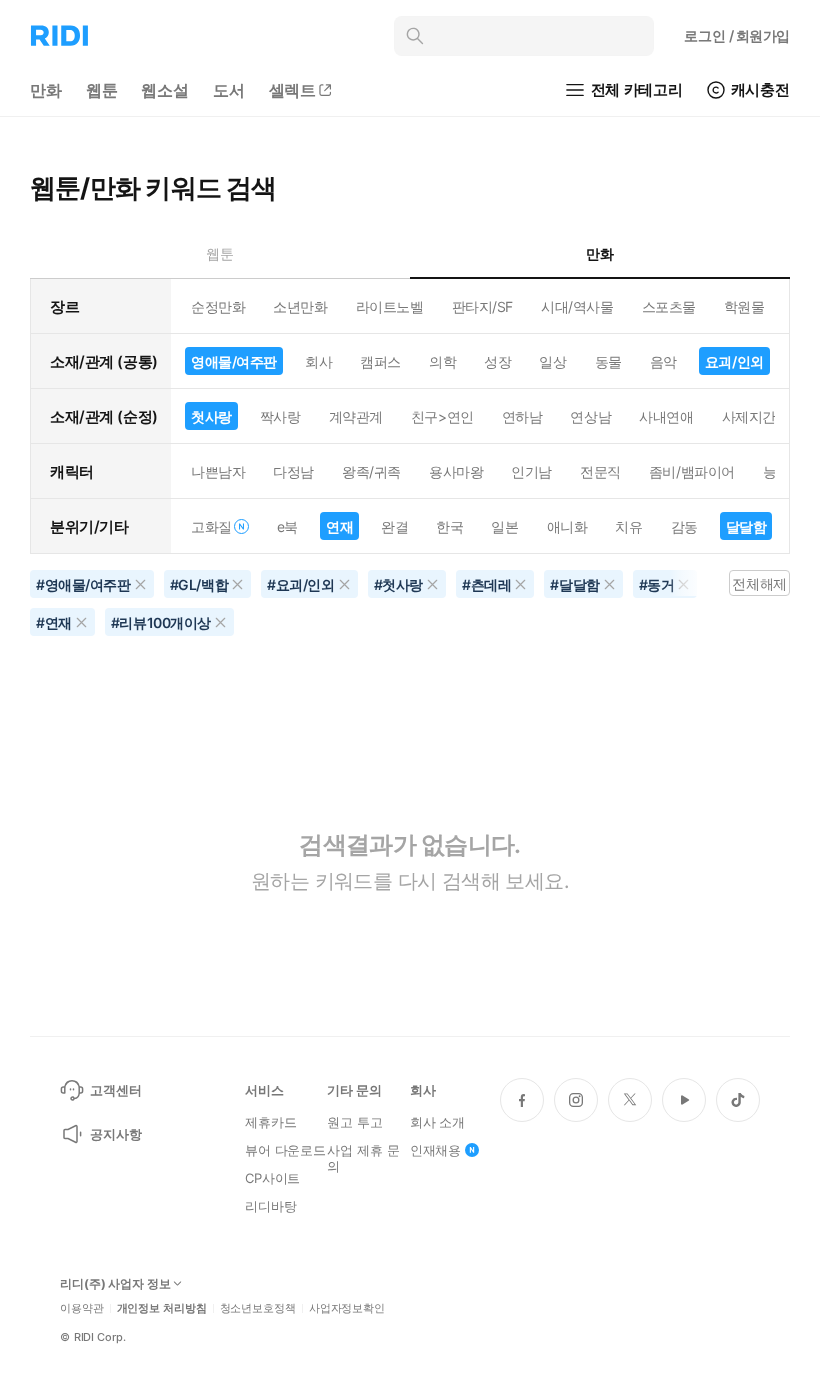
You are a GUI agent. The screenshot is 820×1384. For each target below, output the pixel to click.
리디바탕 (270, 1206)
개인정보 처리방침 (162, 1308)
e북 (287, 526)
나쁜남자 (218, 471)
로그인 (737, 35)
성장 (497, 361)
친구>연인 (442, 416)
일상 (552, 361)
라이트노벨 (390, 306)
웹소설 (165, 90)
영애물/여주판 (234, 361)
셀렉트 (293, 90)
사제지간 (749, 416)
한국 (449, 526)
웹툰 (102, 90)
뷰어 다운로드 (285, 1150)
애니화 (567, 526)
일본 (504, 526)
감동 (684, 526)
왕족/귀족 (371, 471)
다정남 (293, 471)
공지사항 (115, 1134)
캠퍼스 (380, 361)
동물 (608, 361)
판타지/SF (482, 306)
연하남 (522, 416)
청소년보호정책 (258, 1308)
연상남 (590, 416)
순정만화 (218, 306)
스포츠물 (669, 306)
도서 (229, 90)
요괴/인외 (734, 361)
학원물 (744, 306)
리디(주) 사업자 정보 (115, 1284)
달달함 (746, 526)
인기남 (531, 471)
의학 (442, 361)
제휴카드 (270, 1122)
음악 (663, 361)
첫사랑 (211, 416)
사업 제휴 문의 (363, 1158)
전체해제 (759, 583)
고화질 (211, 526)
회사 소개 (437, 1122)
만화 (46, 90)
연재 (339, 526)
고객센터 (115, 1090)
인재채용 (435, 1150)
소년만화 (300, 306)
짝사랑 (280, 416)
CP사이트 (272, 1178)
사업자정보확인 (347, 1308)
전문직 (600, 471)
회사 (318, 361)
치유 (628, 526)
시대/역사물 (577, 306)
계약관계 (356, 416)
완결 (394, 526)
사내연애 (666, 416)
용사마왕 (456, 471)
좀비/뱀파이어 (692, 471)
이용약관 (82, 1308)
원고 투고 (354, 1122)
